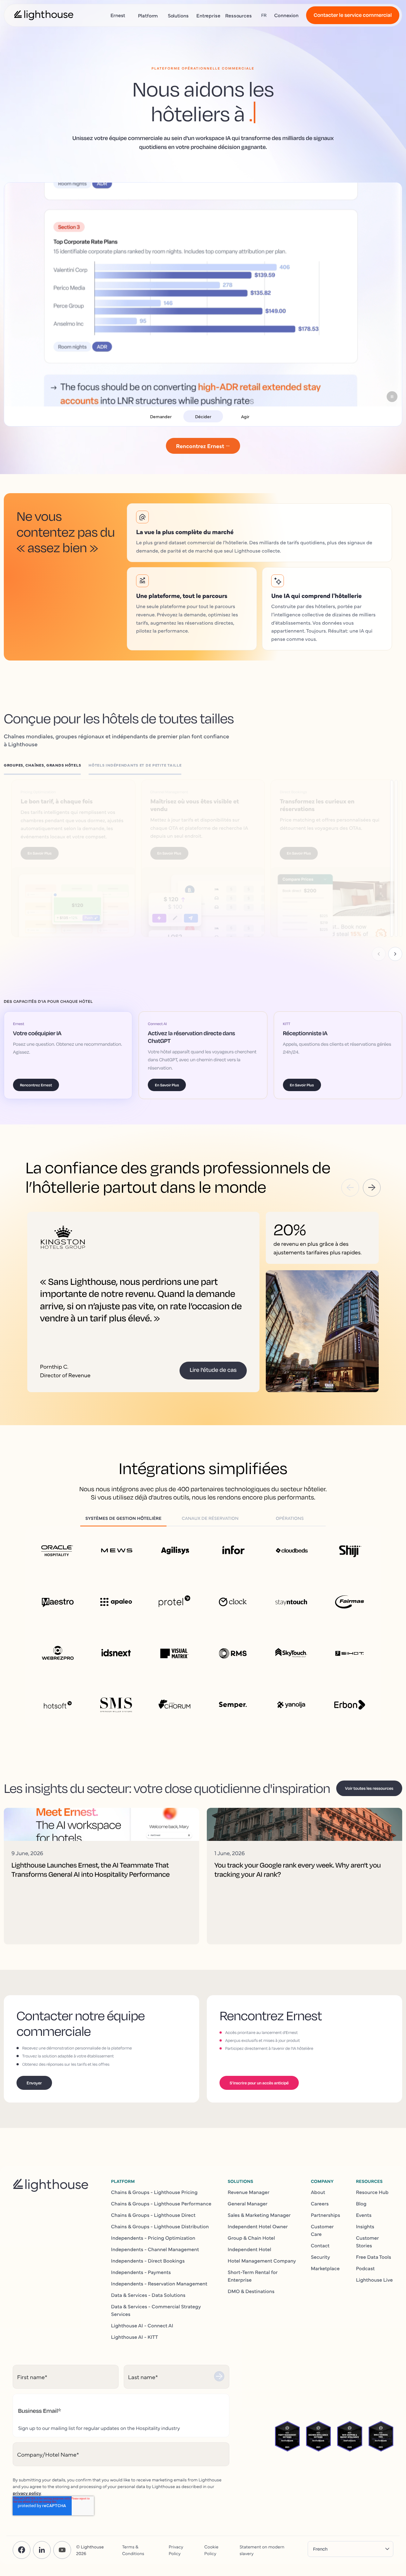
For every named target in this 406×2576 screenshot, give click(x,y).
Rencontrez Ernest (36, 1077)
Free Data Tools (373, 2249)
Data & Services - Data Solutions (148, 2287)
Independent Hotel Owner (258, 2218)
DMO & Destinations (251, 2283)
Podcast (365, 2260)
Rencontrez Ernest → (203, 446)
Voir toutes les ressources (369, 1780)
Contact (320, 2237)
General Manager (248, 2195)
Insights (365, 2218)
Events (364, 2207)
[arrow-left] (350, 1179)
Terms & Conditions (133, 2542)
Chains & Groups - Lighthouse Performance (161, 2195)
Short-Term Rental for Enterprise (253, 2268)
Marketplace (325, 2260)
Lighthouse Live (374, 2271)
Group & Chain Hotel (251, 2230)
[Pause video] (392, 397)
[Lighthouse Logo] (44, 15)
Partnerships (325, 2207)
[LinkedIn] (42, 2542)
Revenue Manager (249, 2184)
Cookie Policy (211, 2542)
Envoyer (34, 2075)
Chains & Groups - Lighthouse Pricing (154, 2184)
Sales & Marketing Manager (259, 2207)
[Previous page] (379, 946)
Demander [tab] (161, 416)
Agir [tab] (245, 416)
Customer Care (322, 2222)
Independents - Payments (141, 2264)
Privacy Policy (176, 2542)
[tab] (46, 767)
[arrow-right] (372, 1179)
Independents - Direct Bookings (148, 2252)
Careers (320, 2195)
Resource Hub (372, 2184)
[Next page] (395, 946)
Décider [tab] (203, 416)
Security (321, 2249)
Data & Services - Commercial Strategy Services (156, 2302)
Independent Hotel (249, 2241)
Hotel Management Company (262, 2252)
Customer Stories (367, 2233)
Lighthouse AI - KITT (134, 2329)
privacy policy (27, 2485)
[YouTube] (62, 2542)
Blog (361, 2195)
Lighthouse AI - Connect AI (142, 2317)
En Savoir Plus (41, 845)
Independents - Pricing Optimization (153, 2230)
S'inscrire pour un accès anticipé (259, 2075)
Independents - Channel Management (155, 2241)
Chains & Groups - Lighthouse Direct (153, 2207)
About (318, 2184)
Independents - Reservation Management (159, 2275)
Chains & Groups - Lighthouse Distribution (160, 2218)
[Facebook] (22, 2542)
